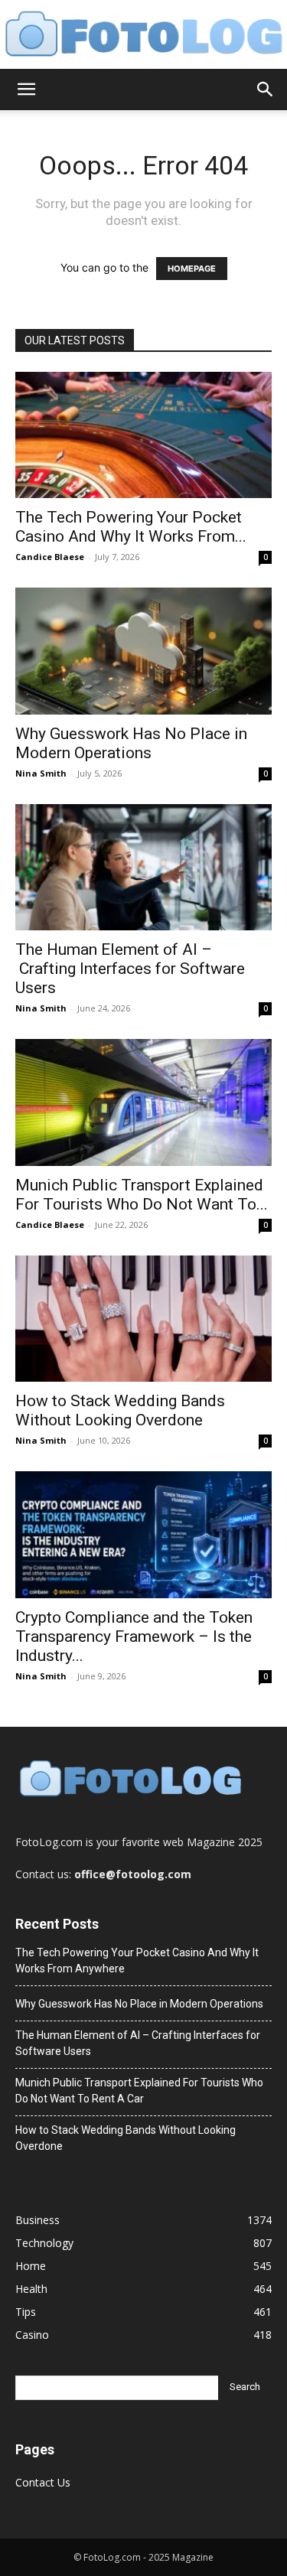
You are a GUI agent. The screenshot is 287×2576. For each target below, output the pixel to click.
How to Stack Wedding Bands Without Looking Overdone (120, 1410)
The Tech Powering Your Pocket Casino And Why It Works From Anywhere (137, 1960)
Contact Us (43, 2482)
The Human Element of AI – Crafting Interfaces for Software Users (130, 969)
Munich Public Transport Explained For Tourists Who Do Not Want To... (142, 1195)
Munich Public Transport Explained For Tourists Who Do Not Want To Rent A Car (139, 2091)
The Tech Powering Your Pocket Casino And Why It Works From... (131, 527)
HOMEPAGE (192, 269)
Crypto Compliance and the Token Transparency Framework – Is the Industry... (134, 1636)
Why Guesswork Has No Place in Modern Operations (131, 743)
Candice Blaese (50, 557)
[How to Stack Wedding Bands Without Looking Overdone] (143, 1319)
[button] (26, 90)
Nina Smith (41, 773)
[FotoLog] (143, 35)
